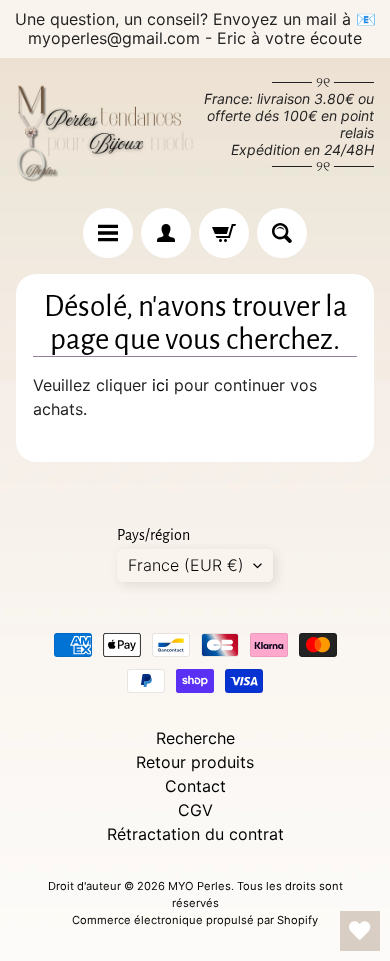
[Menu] (108, 233)
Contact (195, 786)
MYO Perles (199, 886)
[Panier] (224, 233)
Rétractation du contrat (195, 834)
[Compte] (166, 233)
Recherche (195, 738)
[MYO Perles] (105, 133)
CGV (195, 810)
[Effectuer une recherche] (282, 233)
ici (160, 385)
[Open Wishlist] (360, 931)
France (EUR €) (186, 565)
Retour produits (195, 762)
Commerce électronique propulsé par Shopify (195, 920)
